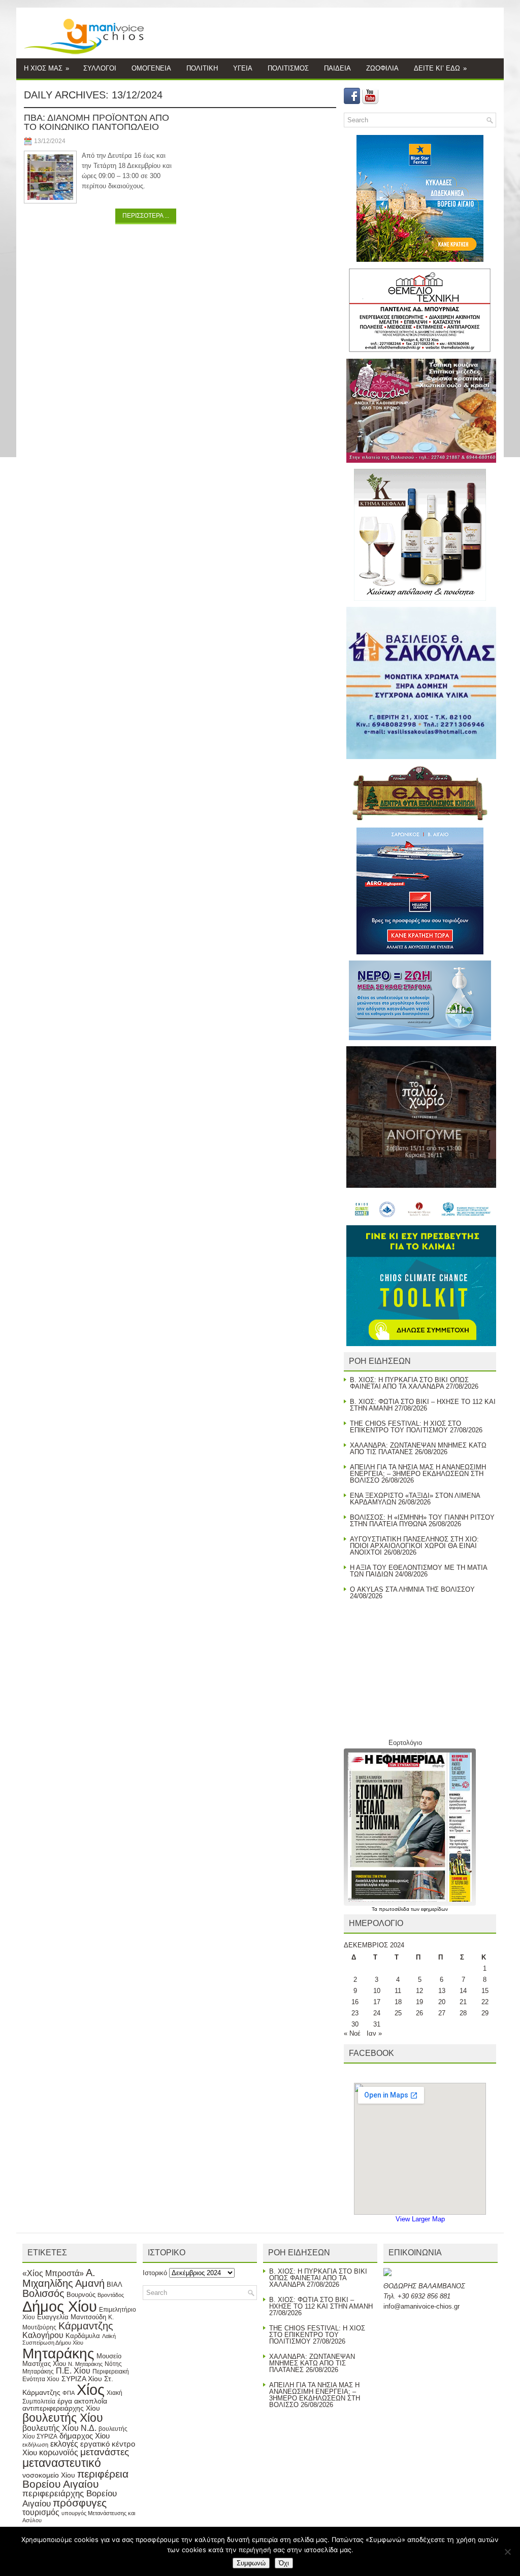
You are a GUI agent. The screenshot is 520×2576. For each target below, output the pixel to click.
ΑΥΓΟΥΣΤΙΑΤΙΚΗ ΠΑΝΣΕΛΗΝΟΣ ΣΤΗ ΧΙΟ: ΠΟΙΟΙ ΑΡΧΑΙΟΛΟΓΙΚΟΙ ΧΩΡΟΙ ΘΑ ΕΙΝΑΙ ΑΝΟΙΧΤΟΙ (414, 1546)
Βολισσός (43, 2293)
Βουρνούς (81, 2295)
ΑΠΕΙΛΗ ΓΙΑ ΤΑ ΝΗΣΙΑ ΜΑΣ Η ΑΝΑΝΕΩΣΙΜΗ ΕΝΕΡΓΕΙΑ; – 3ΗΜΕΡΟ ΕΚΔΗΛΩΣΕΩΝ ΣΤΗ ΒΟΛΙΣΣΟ (418, 1474)
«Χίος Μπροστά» (53, 2273)
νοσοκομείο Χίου (49, 2475)
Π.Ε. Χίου (73, 2371)
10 (377, 1991)
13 (442, 1991)
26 (419, 2013)
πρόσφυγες (80, 2503)
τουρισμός (41, 2512)
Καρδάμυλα (83, 2336)
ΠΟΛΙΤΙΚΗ (202, 68)
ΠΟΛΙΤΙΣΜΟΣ (288, 68)
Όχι (284, 2563)
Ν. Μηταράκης (85, 2364)
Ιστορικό (155, 2273)
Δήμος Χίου (60, 2306)
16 (355, 2002)
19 (419, 2002)
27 (442, 2013)
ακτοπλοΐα (91, 2401)
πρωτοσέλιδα (395, 1909)
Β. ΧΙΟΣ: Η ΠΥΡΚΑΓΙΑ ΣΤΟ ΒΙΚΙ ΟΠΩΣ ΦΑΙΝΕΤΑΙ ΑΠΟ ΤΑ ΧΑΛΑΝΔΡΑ (409, 1383)
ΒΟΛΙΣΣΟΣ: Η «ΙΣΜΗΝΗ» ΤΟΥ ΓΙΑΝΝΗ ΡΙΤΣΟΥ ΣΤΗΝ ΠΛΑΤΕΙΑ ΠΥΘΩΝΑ (422, 1521)
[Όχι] (507, 2552)
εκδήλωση (35, 2445)
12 (419, 1991)
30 (355, 2024)
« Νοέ (352, 2033)
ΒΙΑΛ (115, 2285)
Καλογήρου (43, 2335)
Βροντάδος (111, 2295)
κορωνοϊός (59, 2452)
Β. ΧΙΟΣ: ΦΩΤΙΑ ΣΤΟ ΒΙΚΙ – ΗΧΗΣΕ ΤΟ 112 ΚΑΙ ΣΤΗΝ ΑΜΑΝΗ (321, 2303)
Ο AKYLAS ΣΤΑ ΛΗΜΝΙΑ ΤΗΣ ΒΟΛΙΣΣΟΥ (412, 1589)
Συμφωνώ (251, 2563)
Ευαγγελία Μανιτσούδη (72, 2317)
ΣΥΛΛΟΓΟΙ (100, 68)
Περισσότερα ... (146, 216)
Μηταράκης (58, 2353)
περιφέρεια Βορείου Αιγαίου (75, 2479)
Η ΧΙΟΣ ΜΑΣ (46, 68)
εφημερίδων (434, 1909)
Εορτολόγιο (405, 1743)
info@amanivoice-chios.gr (421, 2306)
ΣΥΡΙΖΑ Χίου (82, 2379)
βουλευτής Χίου (63, 2418)
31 (377, 2024)
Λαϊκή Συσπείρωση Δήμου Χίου (69, 2340)
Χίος (91, 2390)
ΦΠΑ (69, 2393)
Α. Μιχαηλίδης (59, 2278)
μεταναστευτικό (62, 2463)
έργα (65, 2401)
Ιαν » (374, 2033)
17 (377, 2002)
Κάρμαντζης (86, 2326)
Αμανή (90, 2283)
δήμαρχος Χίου (85, 2436)
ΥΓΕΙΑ (243, 68)
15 (485, 1991)
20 (442, 2002)
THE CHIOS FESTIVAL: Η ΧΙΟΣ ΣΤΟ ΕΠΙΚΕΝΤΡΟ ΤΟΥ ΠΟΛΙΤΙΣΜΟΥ (405, 1427)
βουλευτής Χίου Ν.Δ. (59, 2428)
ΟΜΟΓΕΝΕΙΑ (151, 68)
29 (485, 2013)
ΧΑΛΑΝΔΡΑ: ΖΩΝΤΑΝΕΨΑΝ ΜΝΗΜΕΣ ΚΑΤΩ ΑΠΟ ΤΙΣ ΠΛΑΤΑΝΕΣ (312, 2363)
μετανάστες (105, 2452)
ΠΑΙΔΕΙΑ (337, 68)
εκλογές (64, 2444)
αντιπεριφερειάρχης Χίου (61, 2408)
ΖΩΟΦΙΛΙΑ (382, 68)
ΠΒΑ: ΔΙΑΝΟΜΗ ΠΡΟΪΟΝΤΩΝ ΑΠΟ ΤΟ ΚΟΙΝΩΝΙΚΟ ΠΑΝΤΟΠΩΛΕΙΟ (96, 122)
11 (398, 1991)
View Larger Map (420, 2219)
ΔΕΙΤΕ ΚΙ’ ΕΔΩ (440, 68)
